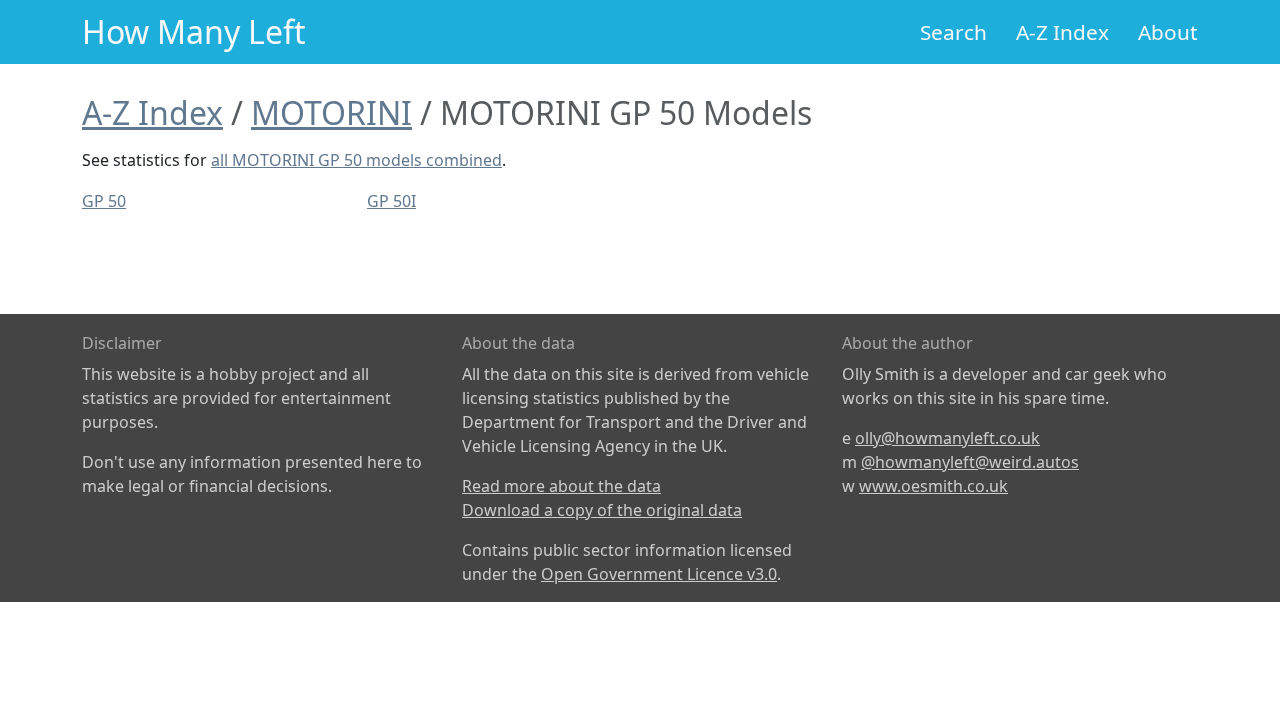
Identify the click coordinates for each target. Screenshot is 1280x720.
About (1168, 32)
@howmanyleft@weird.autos (970, 462)
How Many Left (194, 31)
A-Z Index (1062, 32)
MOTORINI (331, 112)
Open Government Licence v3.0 (659, 574)
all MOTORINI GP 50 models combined (356, 160)
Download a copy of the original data (602, 510)
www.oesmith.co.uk (933, 486)
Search (953, 32)
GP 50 (104, 201)
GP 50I (391, 201)
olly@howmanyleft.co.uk (947, 438)
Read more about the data (561, 486)
